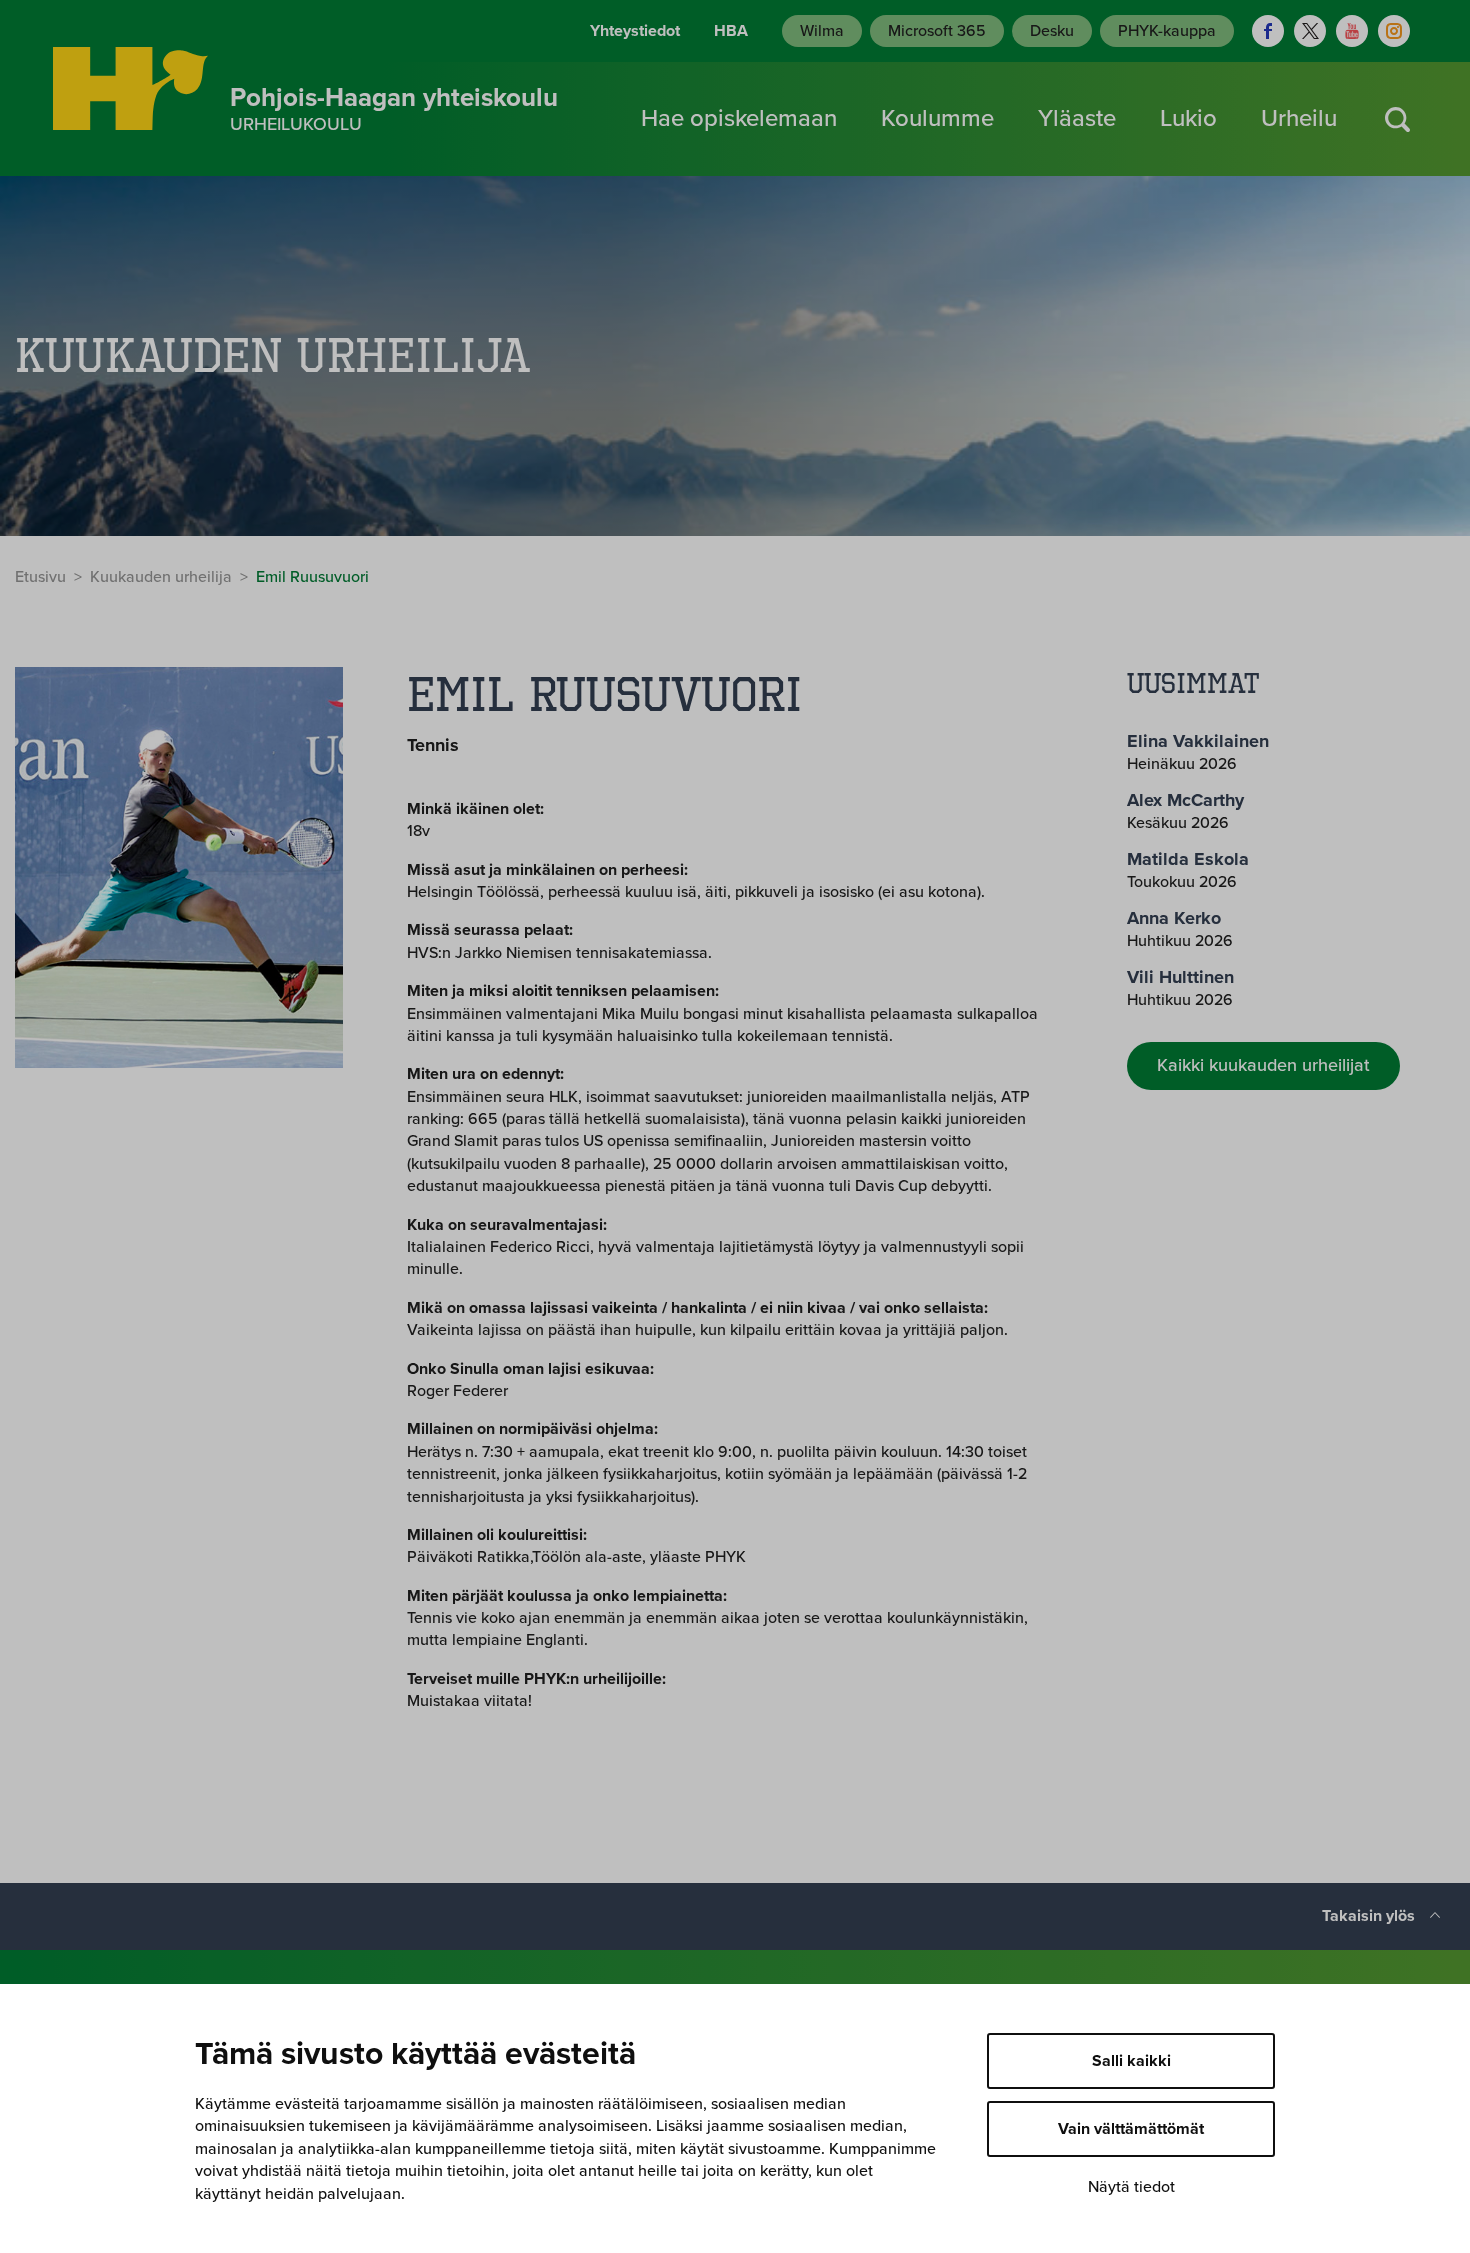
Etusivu (40, 577)
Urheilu (1299, 118)
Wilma (822, 31)
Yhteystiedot (635, 31)
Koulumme (937, 118)
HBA (731, 31)
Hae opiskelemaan (739, 118)
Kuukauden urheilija (161, 577)
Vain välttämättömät (1131, 2129)
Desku (1052, 31)
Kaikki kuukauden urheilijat (1263, 1065)
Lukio (1188, 118)
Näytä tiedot (1131, 2187)
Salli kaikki (1131, 2061)
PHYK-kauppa (1167, 31)
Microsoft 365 (937, 31)
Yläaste (1077, 118)
